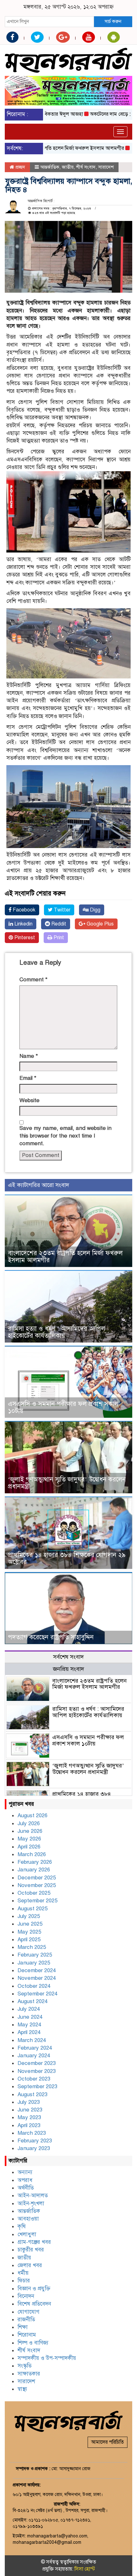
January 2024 (34, 2056)
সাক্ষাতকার (29, 2374)
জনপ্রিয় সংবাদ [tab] (68, 1669)
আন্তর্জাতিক (50, 167)
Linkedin (23, 924)
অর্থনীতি (26, 2188)
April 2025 (29, 1939)
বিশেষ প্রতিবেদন (34, 2304)
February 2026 (35, 1862)
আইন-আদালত (33, 2195)
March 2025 (32, 1947)
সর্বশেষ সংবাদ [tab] (68, 1657)
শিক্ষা (23, 2327)
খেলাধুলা (27, 2234)
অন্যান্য (25, 2172)
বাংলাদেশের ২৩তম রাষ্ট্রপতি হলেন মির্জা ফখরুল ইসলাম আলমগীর (65, 1257)
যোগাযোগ (29, 2312)
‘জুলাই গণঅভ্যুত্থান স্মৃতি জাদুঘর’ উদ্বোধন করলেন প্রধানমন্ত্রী (67, 1483)
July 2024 (29, 2009)
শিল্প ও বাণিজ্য (33, 2343)
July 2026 (29, 1823)
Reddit (58, 924)
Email (28, 1078)
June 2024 (30, 2017)
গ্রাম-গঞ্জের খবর (34, 2242)
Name (29, 1056)
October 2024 (34, 1986)
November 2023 (37, 2071)
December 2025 (37, 1878)
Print (58, 938)
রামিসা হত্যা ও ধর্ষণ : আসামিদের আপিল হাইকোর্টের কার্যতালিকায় (57, 1332)
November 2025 (37, 1885)
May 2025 (29, 1932)
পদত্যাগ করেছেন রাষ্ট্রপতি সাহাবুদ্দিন (51, 1637)
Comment (33, 980)
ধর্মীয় (23, 2273)
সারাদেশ (106, 167)
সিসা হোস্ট (85, 2569)
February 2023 (35, 2141)
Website (29, 1100)
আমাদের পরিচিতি (108, 2442)
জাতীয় (68, 167)
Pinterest (24, 938)
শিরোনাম (27, 2335)
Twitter (61, 910)
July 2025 (29, 1916)
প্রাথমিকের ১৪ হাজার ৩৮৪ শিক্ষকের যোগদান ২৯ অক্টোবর (67, 1559)
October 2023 (34, 2079)
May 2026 (29, 1839)
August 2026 (32, 1815)
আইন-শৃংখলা (31, 2203)
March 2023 (32, 2133)
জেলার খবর (30, 2265)
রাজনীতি (26, 2320)
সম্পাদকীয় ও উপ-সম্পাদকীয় (47, 2358)
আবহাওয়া (28, 2219)
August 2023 (32, 2094)
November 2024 (37, 1978)
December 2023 (37, 2063)
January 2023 (34, 2148)
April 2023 (29, 2125)
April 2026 (29, 1847)
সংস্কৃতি (25, 2366)
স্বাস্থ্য (22, 2389)
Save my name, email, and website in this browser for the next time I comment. (65, 1136)
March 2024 (32, 2040)
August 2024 (32, 2001)
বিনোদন (26, 2296)
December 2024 (37, 1970)
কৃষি (22, 2226)
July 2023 (29, 2102)
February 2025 (35, 1955)
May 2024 (29, 2025)
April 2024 (29, 2032)
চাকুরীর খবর (31, 2250)
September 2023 (37, 2086)
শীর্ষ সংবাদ (86, 167)
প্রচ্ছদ (20, 167)
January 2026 (34, 1870)
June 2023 (30, 2110)
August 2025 (32, 1909)
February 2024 (35, 2048)
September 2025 (37, 1901)
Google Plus (100, 924)
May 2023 (29, 2117)
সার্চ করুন (113, 21)
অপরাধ (25, 2180)
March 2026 (32, 1854)
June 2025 (30, 1924)
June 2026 (30, 1831)
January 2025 (34, 1963)
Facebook (23, 910)
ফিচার (24, 2281)
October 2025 (34, 1893)
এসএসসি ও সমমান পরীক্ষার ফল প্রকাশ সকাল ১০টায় (63, 1407)
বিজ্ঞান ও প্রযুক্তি (34, 2289)
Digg (94, 910)
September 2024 (37, 1994)
